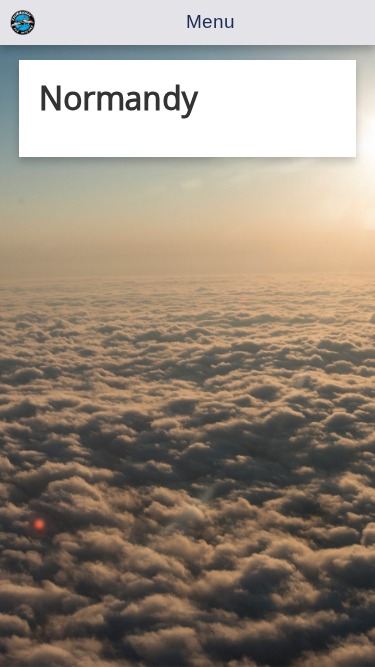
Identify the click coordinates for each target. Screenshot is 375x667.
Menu (210, 21)
